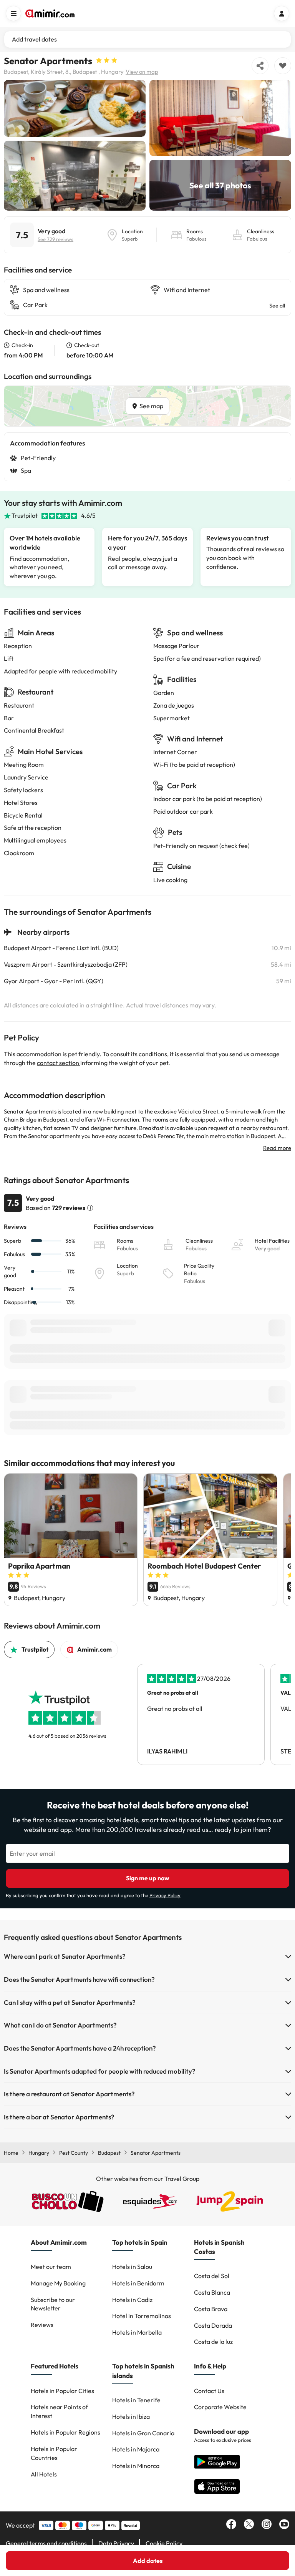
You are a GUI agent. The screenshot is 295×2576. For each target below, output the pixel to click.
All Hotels (44, 2474)
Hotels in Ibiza (131, 2416)
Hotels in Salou (132, 2267)
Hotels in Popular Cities (62, 2391)
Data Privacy (116, 2543)
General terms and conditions (46, 2543)
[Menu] (13, 13)
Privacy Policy (165, 1895)
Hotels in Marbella (137, 2332)
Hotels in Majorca (136, 2449)
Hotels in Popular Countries (54, 2453)
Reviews (42, 2325)
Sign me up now (148, 1878)
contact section (59, 1063)
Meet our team (51, 2267)
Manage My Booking (58, 2283)
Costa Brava (211, 2309)
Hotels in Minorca (136, 2466)
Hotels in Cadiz (132, 2300)
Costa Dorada (213, 2325)
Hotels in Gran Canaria (143, 2433)
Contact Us (209, 2391)
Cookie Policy (164, 2543)
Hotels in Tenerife (136, 2400)
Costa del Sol (212, 2276)
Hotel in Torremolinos (142, 2316)
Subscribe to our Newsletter (53, 2304)
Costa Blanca (212, 2292)
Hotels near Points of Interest (59, 2411)
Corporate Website (220, 2407)
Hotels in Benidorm (138, 2283)
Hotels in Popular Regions (65, 2432)
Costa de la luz (213, 2342)
